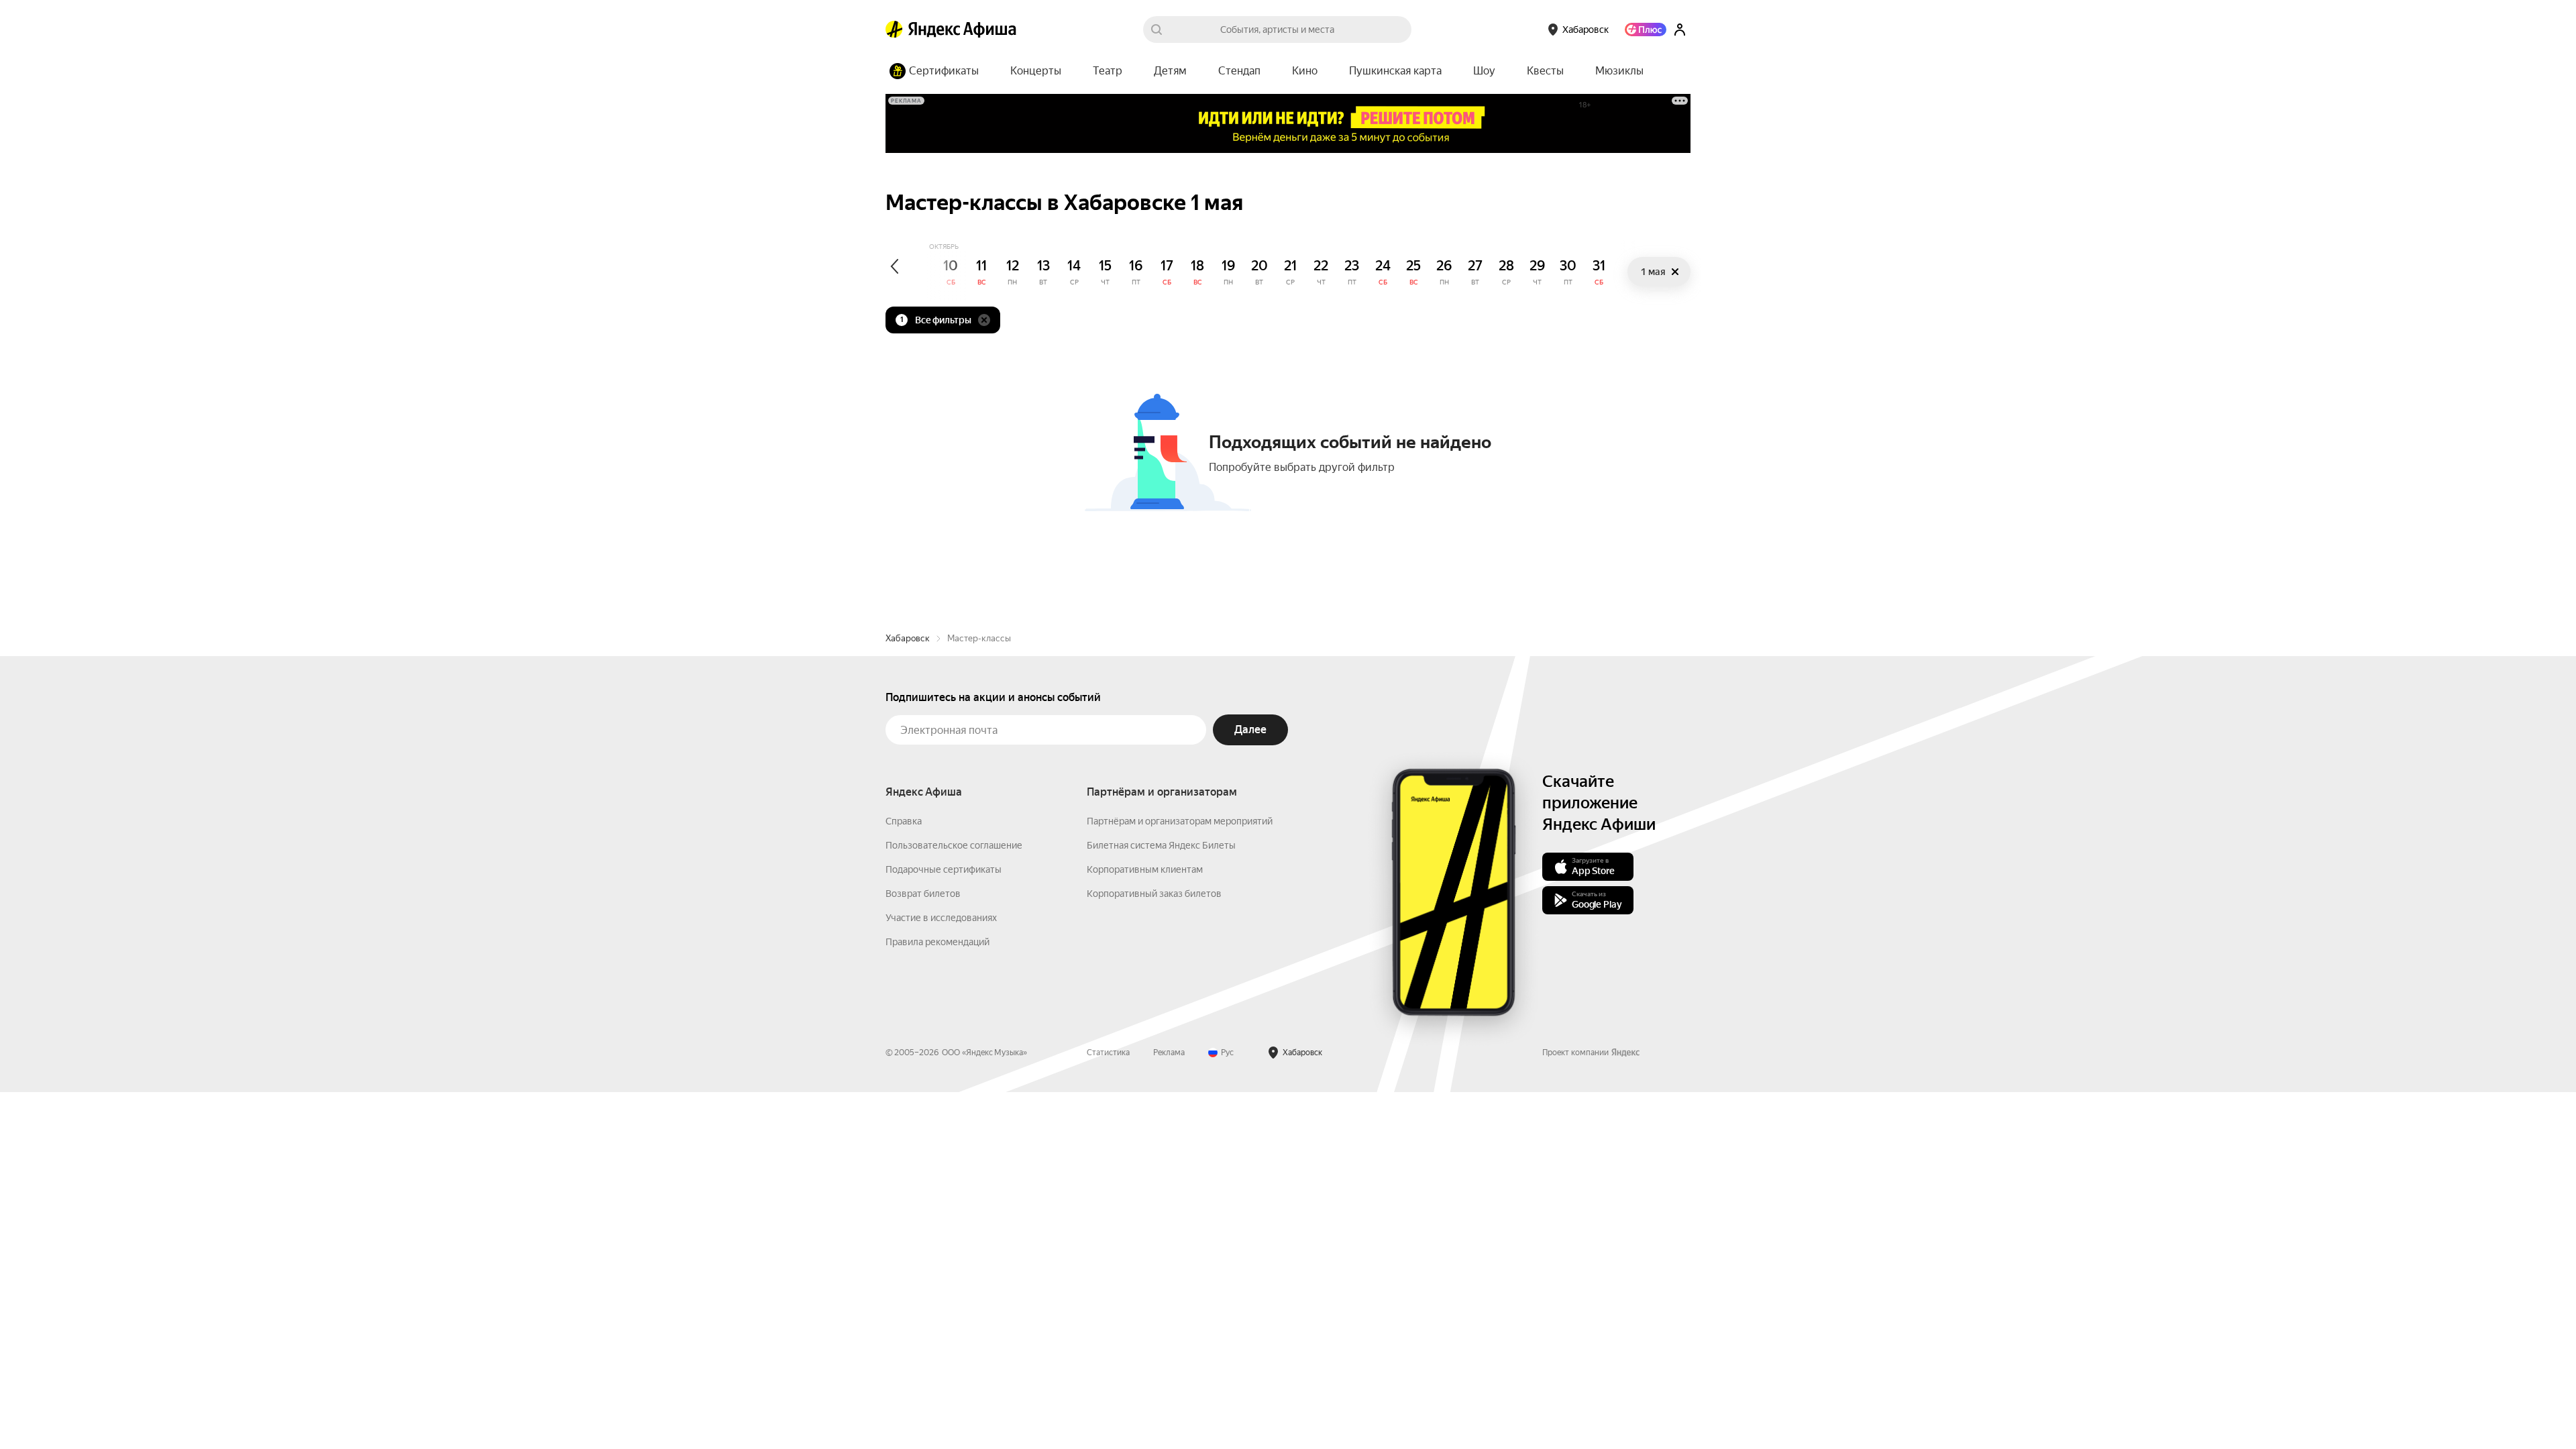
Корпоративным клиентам (1145, 869)
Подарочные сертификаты (944, 869)
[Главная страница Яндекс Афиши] (894, 30)
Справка (904, 821)
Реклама (1169, 1053)
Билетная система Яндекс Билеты (1161, 845)
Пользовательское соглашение (954, 845)
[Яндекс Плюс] (1646, 30)
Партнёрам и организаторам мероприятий (1180, 821)
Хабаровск (908, 638)
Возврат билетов (923, 894)
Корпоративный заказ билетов (1154, 894)
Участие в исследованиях (941, 918)
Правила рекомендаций (937, 942)
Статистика (1108, 1053)
